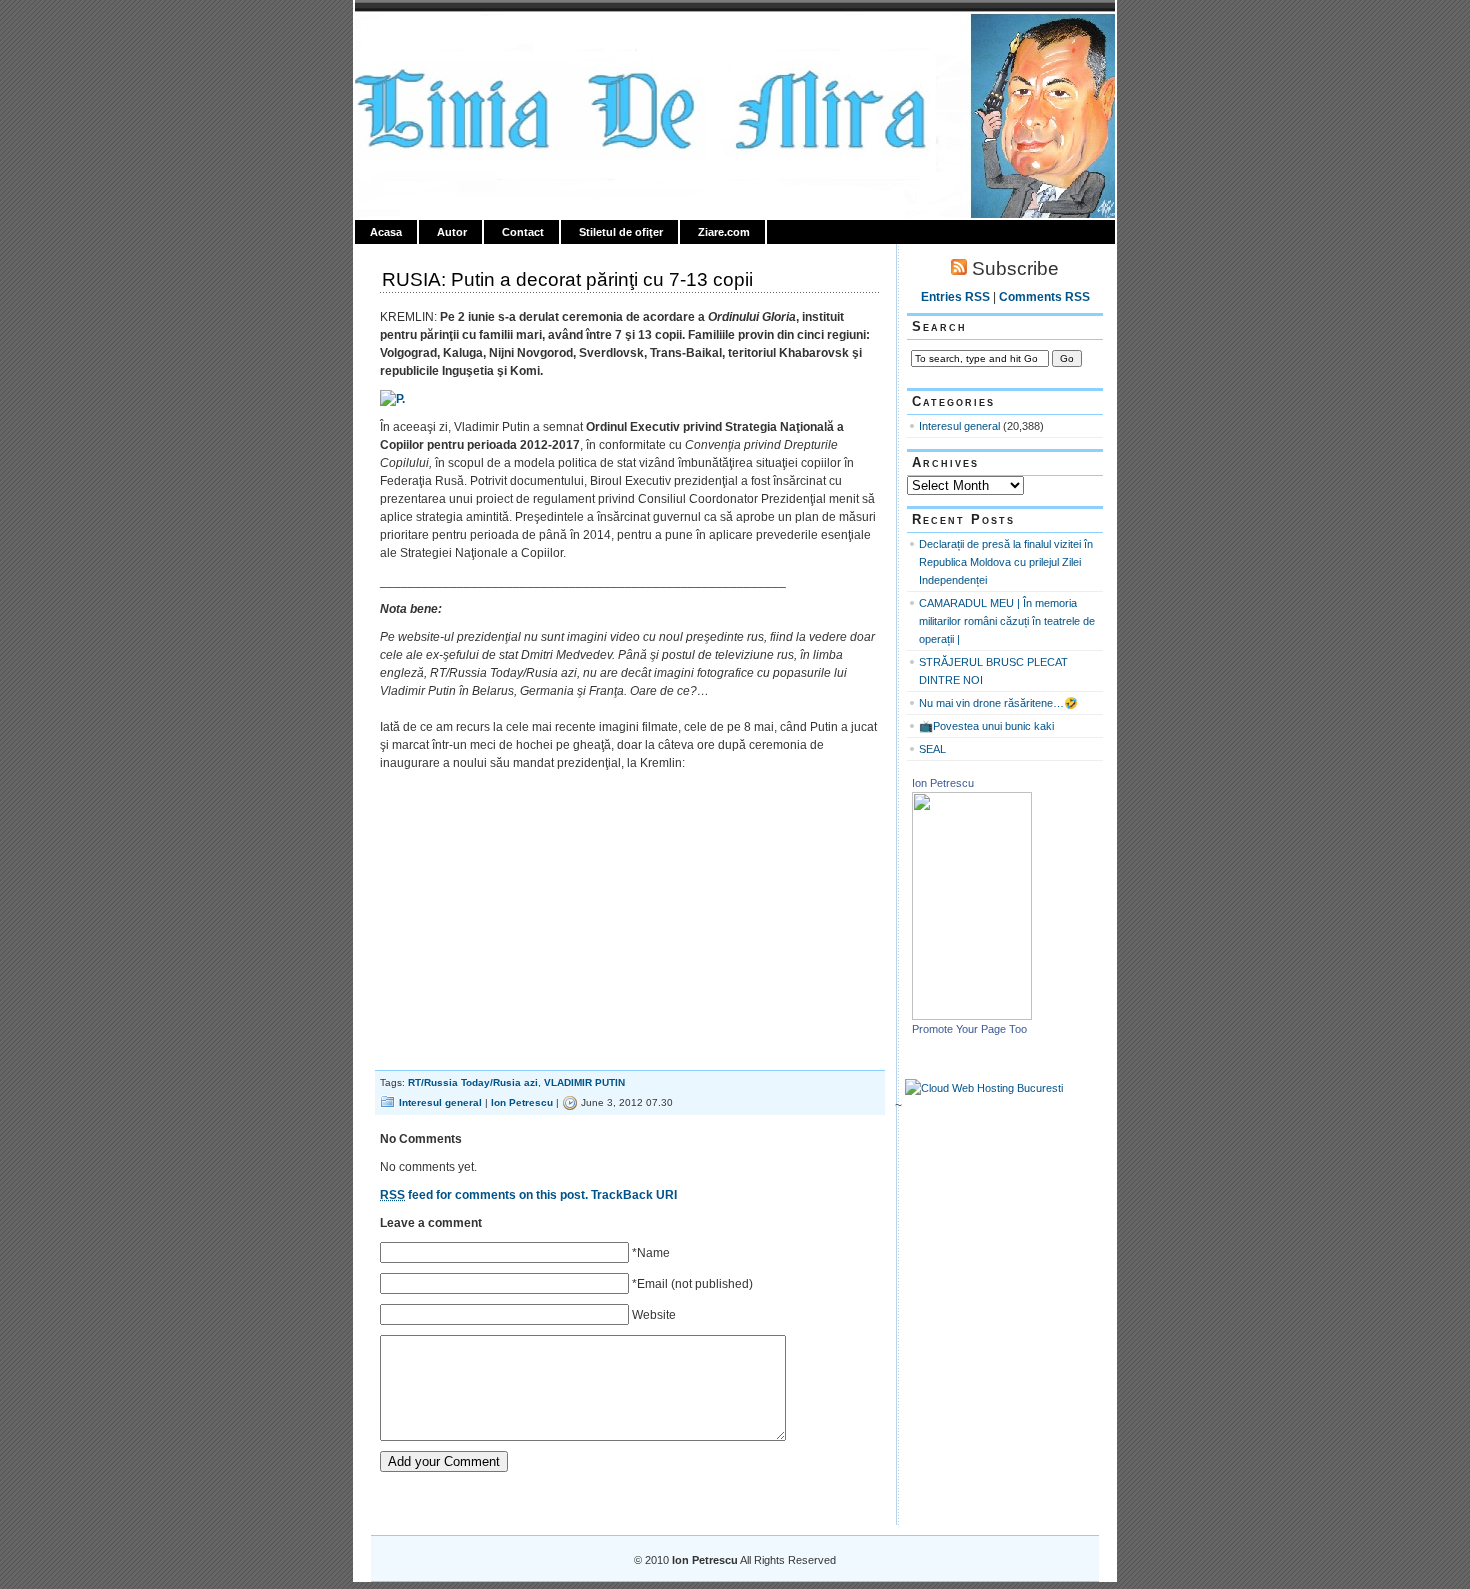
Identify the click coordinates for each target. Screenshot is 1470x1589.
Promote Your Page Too (969, 1029)
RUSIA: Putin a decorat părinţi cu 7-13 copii (567, 279)
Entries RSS (955, 297)
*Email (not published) (692, 1284)
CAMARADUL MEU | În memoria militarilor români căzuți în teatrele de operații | (1007, 621)
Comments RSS (1044, 297)
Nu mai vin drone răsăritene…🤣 (998, 703)
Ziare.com (724, 232)
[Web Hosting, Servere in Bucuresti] (984, 1088)
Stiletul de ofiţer (621, 232)
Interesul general (440, 1102)
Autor (452, 232)
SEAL (932, 749)
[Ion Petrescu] (972, 1016)
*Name (651, 1253)
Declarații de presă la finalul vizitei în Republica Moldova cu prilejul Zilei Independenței (1006, 562)
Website (654, 1315)
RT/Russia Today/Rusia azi (473, 1082)
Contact (523, 232)
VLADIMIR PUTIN (584, 1082)
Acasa (386, 232)
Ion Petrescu (441, 37)
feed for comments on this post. (484, 1195)
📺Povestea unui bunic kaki (986, 726)
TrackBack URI (634, 1195)
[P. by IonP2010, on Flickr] (392, 399)
